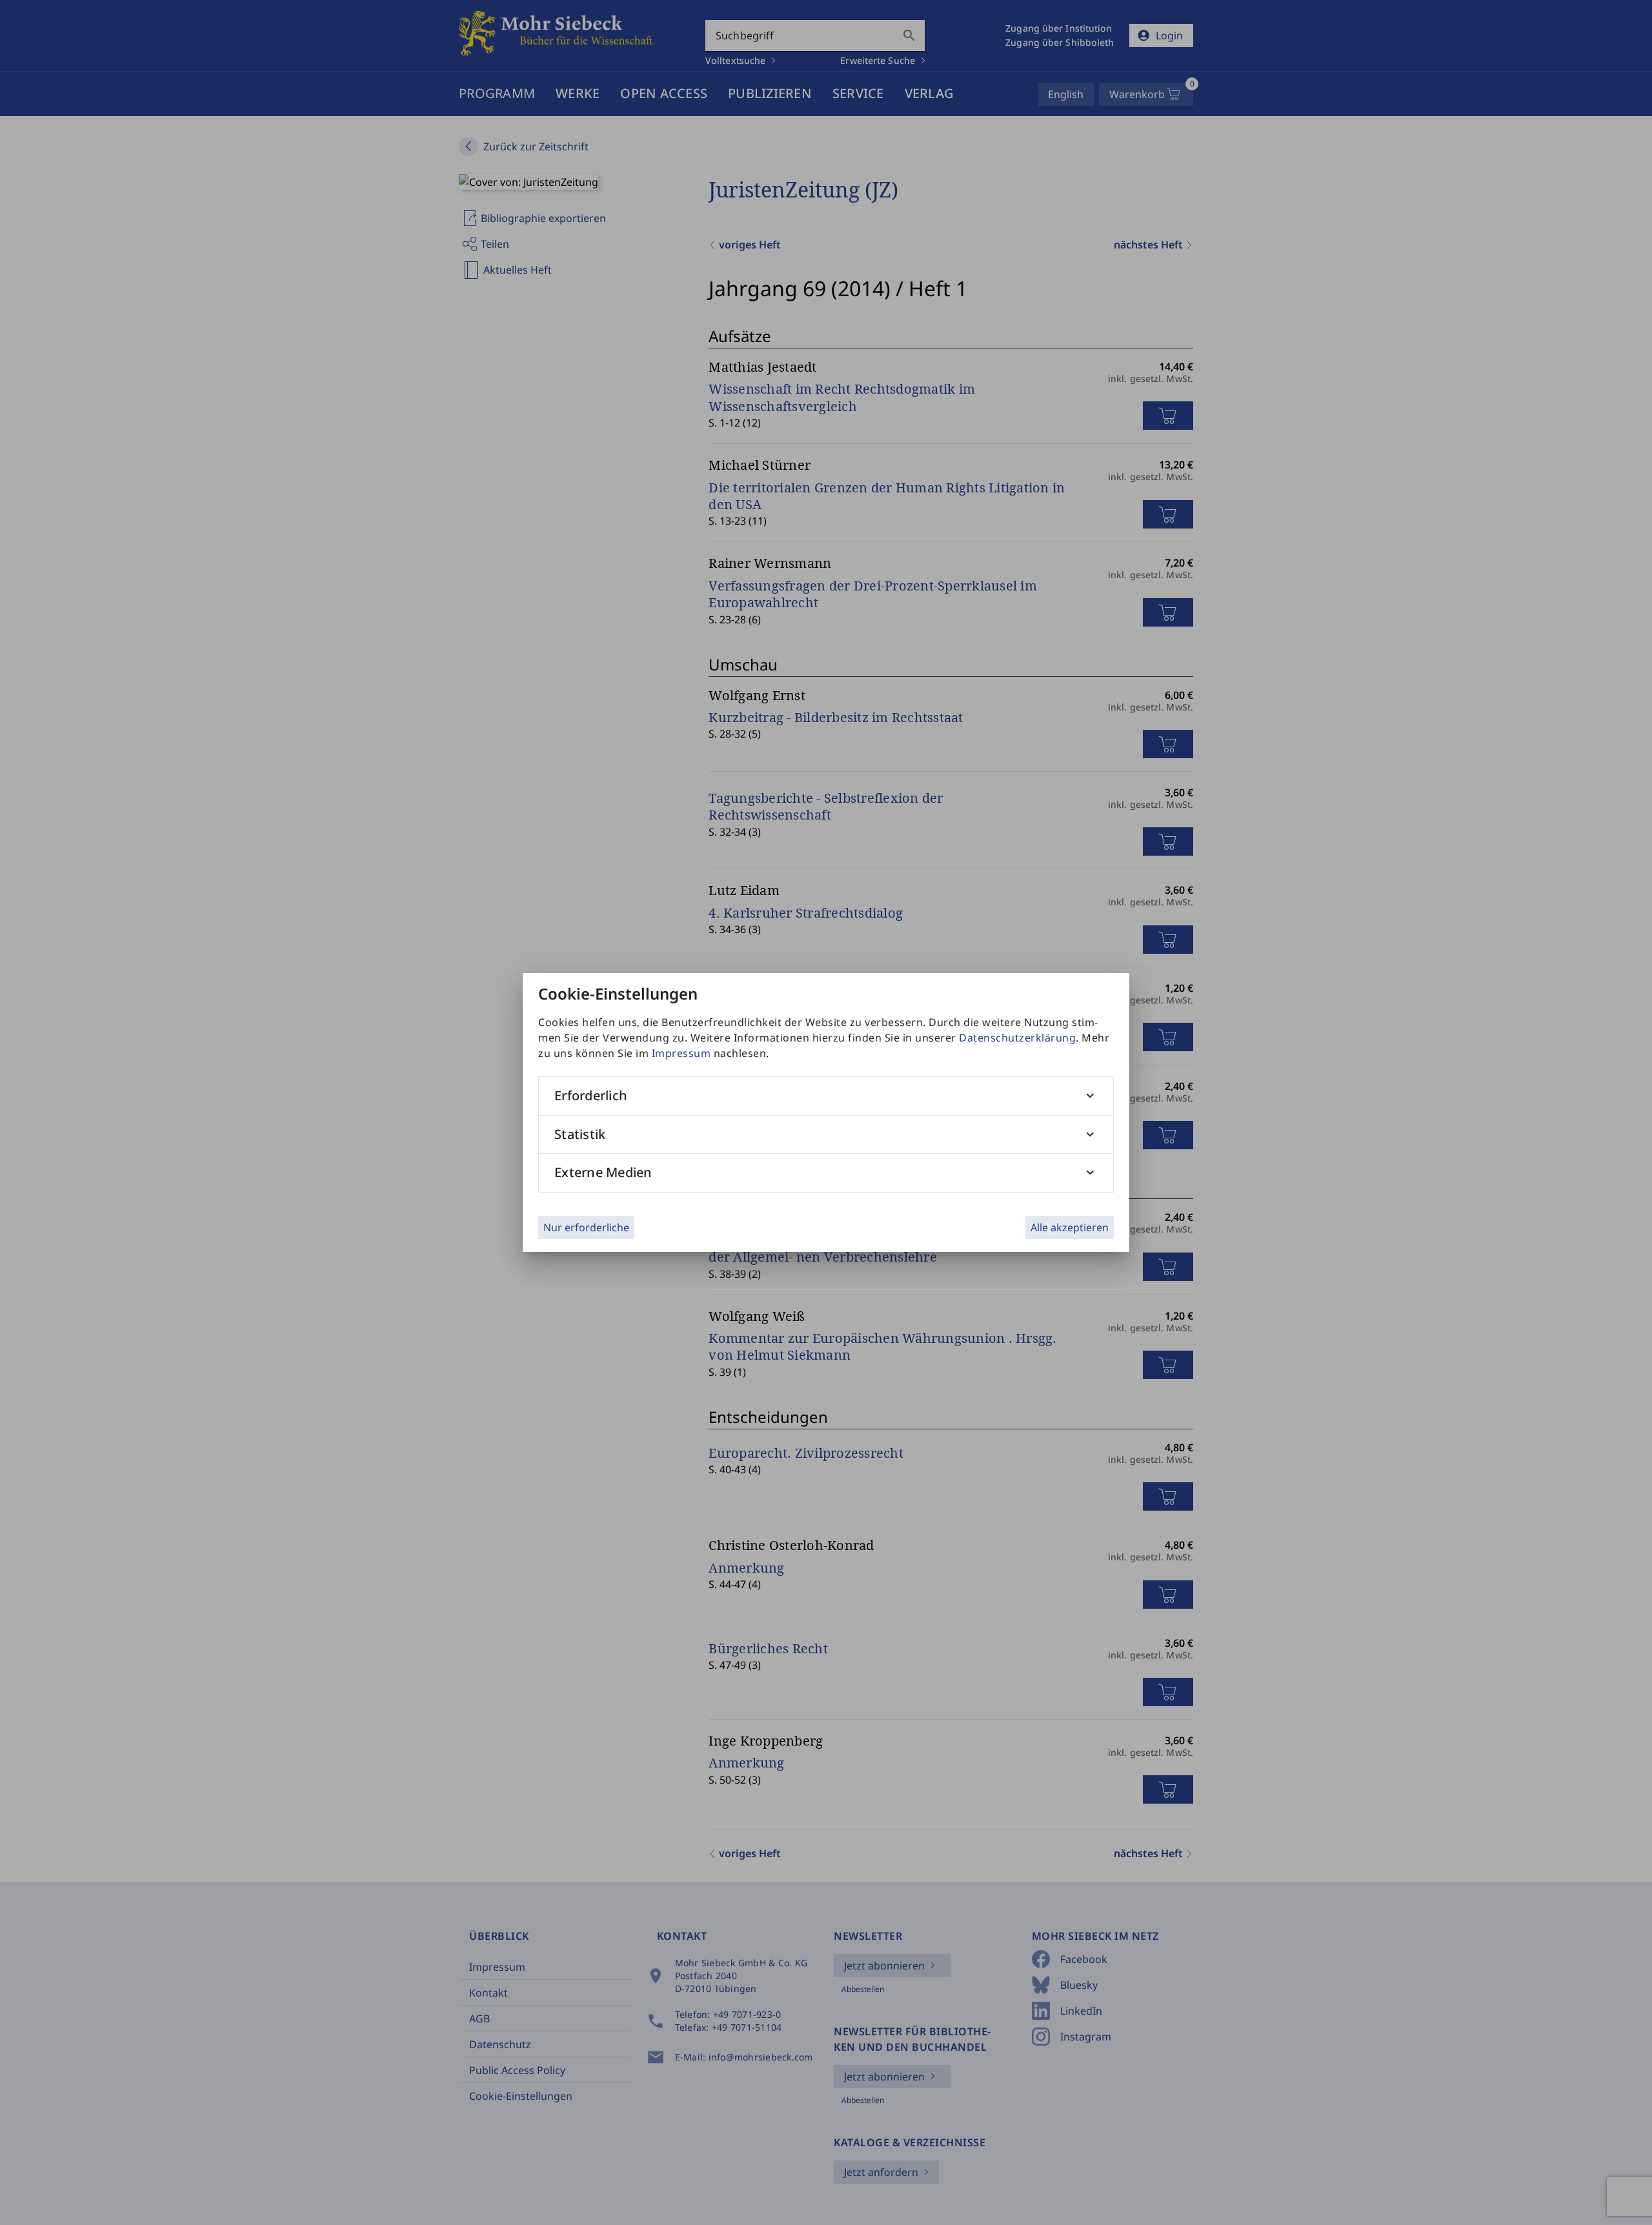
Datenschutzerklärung (1017, 1038)
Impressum (681, 1053)
